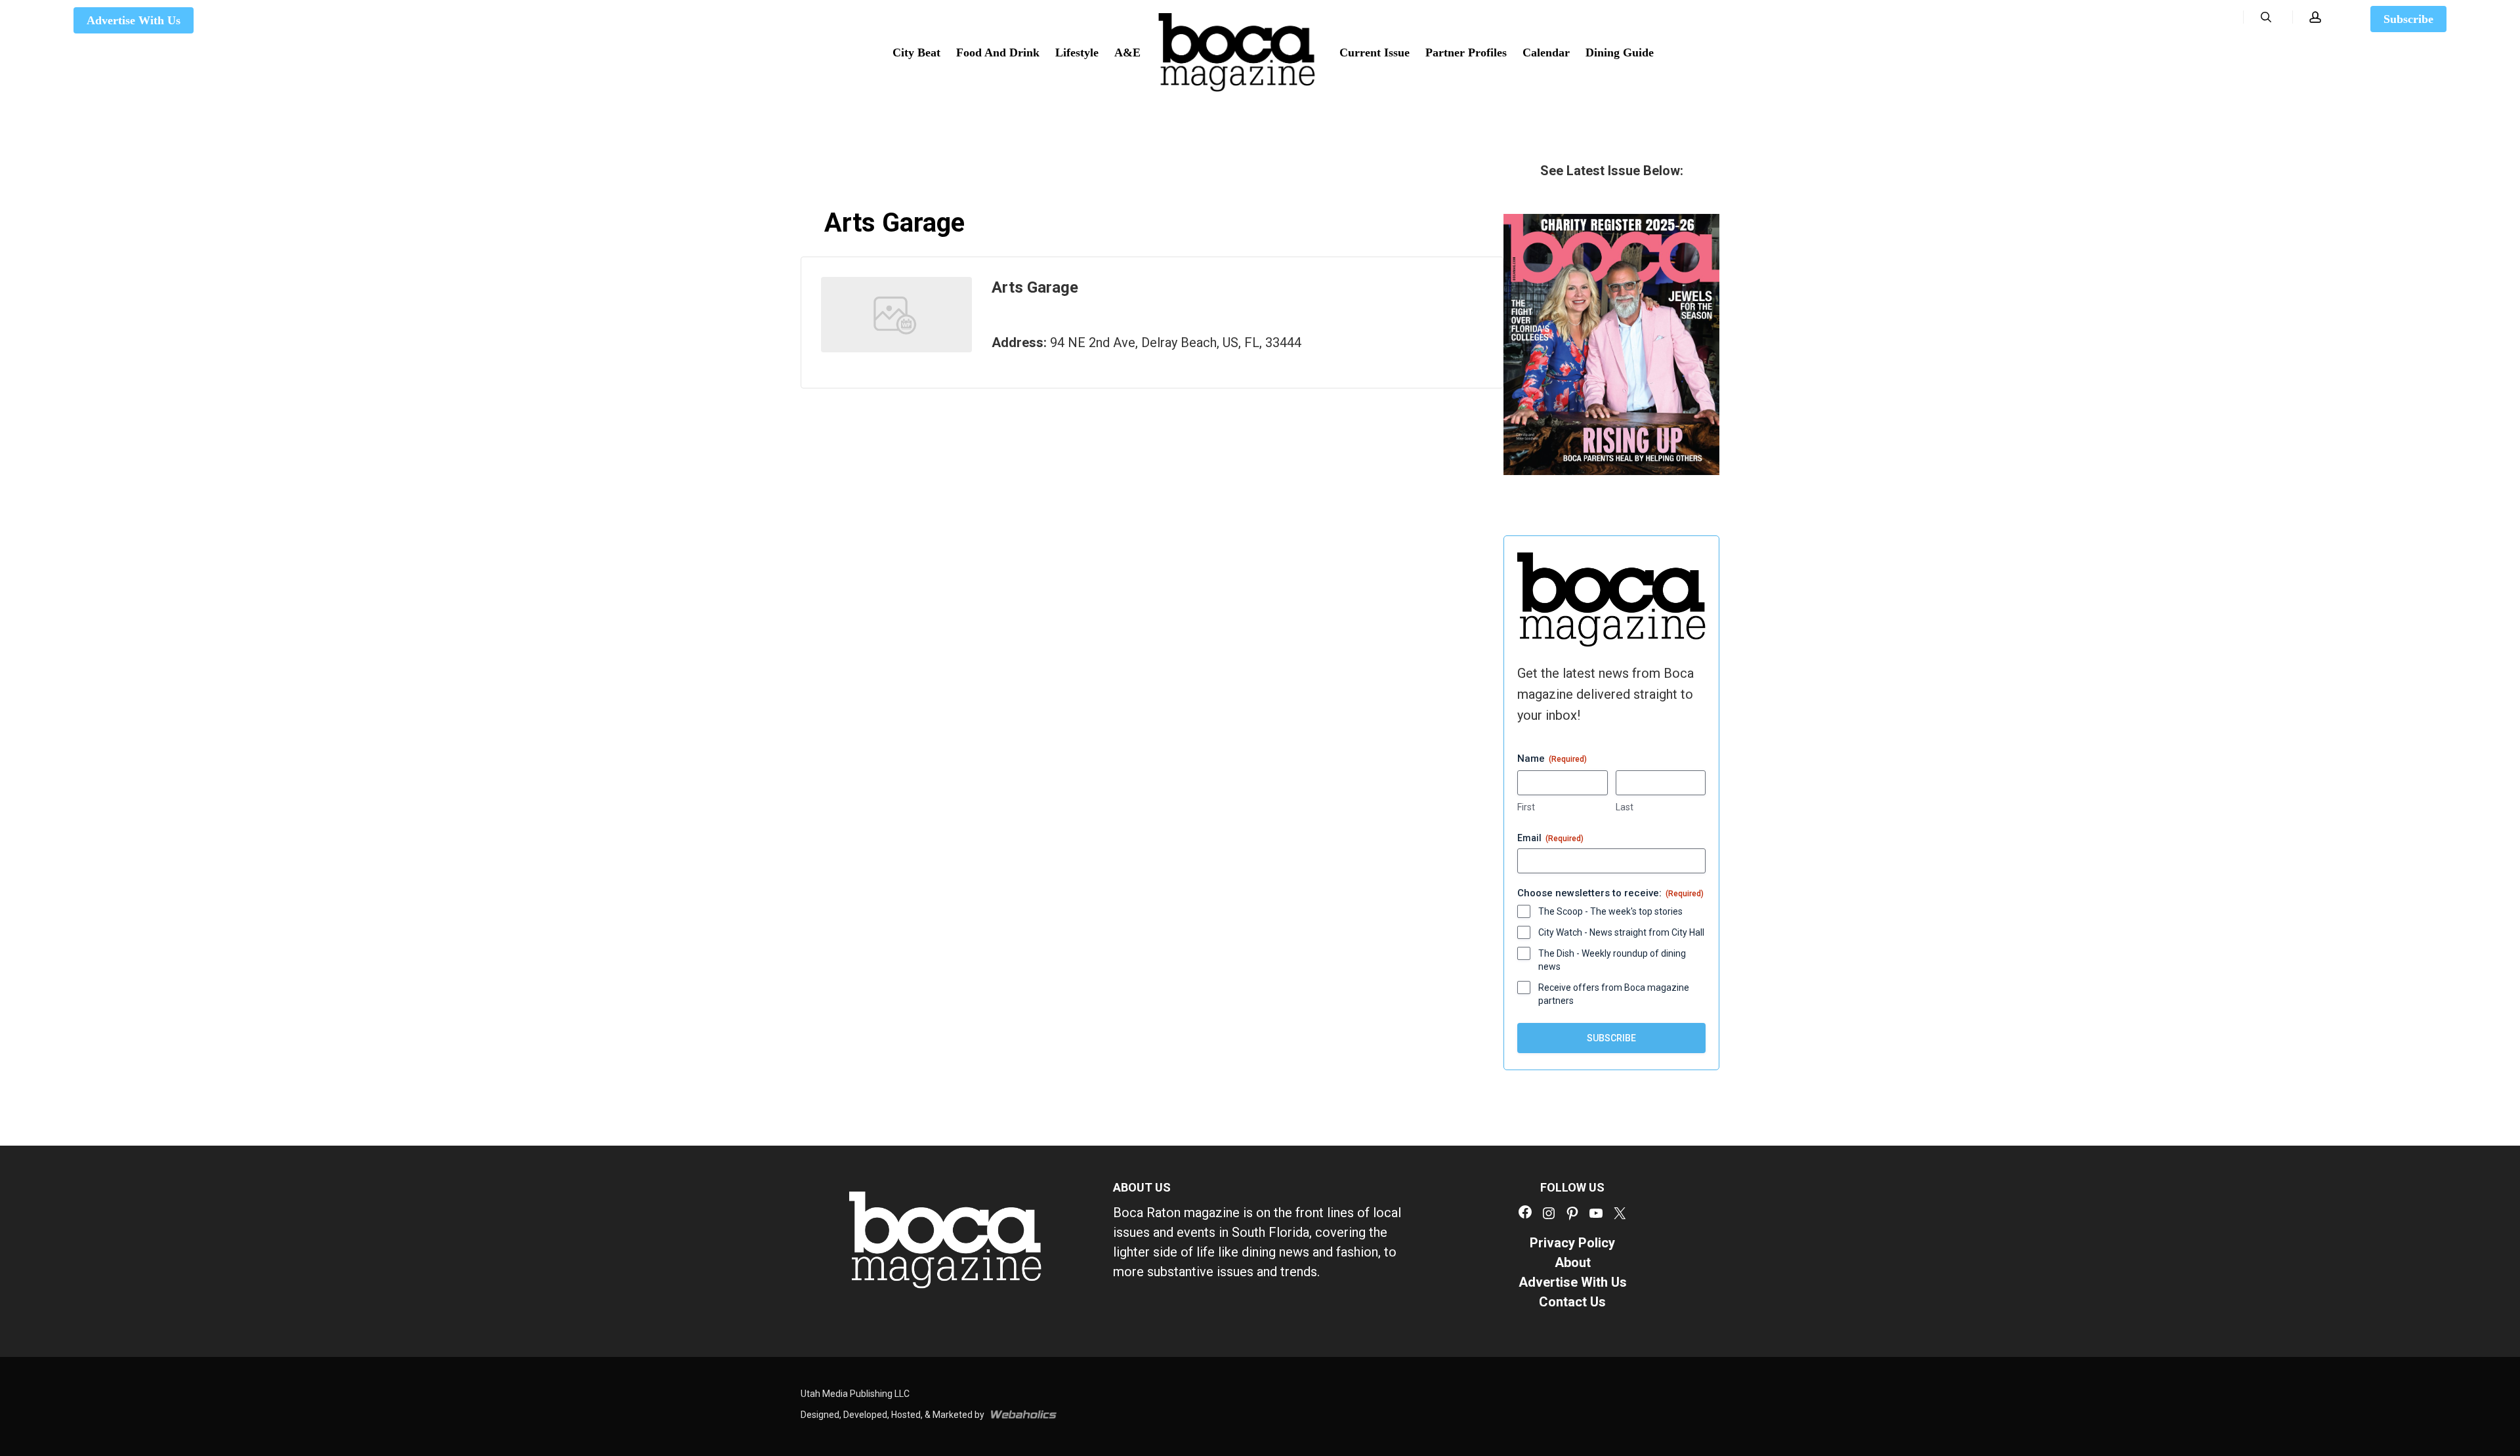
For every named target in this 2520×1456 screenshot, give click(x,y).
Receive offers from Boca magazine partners (1614, 994)
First (1526, 807)
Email (1550, 838)
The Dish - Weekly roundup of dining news (1612, 960)
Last (1625, 807)
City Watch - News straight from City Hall (1621, 932)
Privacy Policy (1572, 1243)
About (1573, 1262)
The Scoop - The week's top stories (1610, 911)
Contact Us (1572, 1302)
